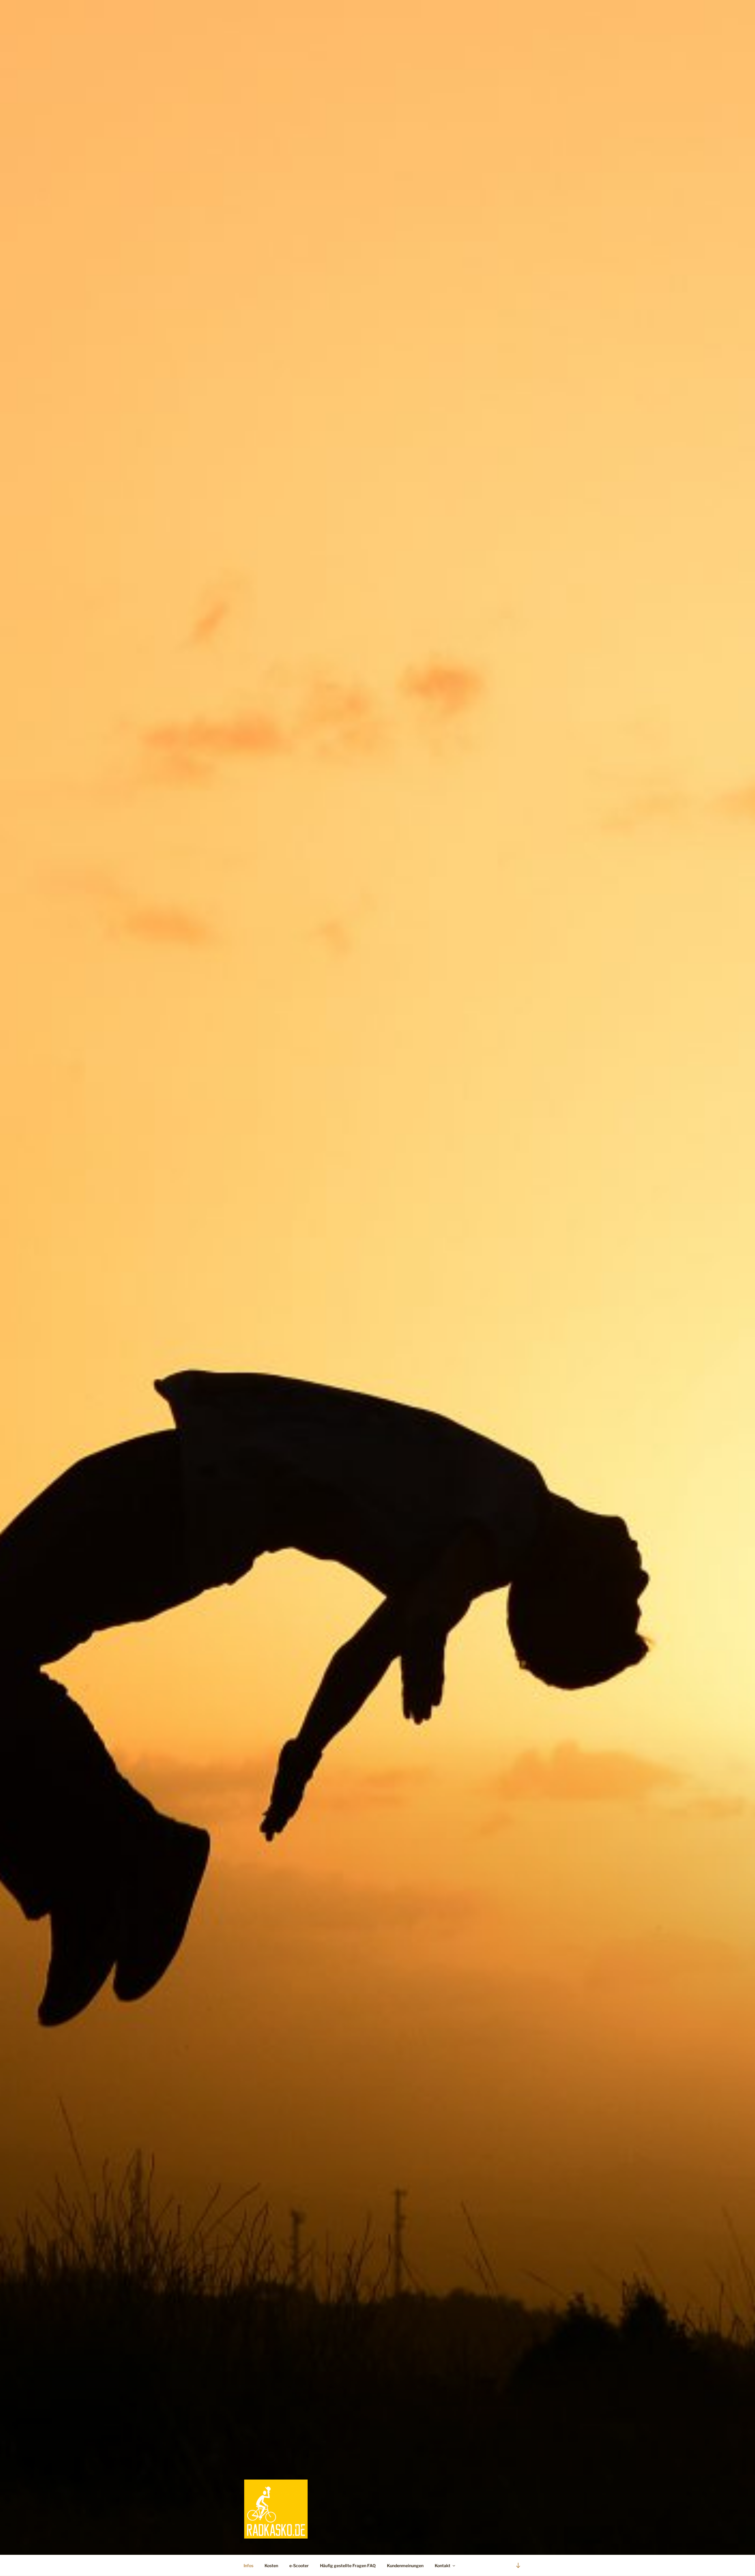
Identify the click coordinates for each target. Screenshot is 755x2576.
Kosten (271, 2566)
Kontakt (443, 2566)
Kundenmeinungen (405, 2566)
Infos (248, 2566)
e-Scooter (299, 2566)
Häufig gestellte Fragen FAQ (348, 2566)
